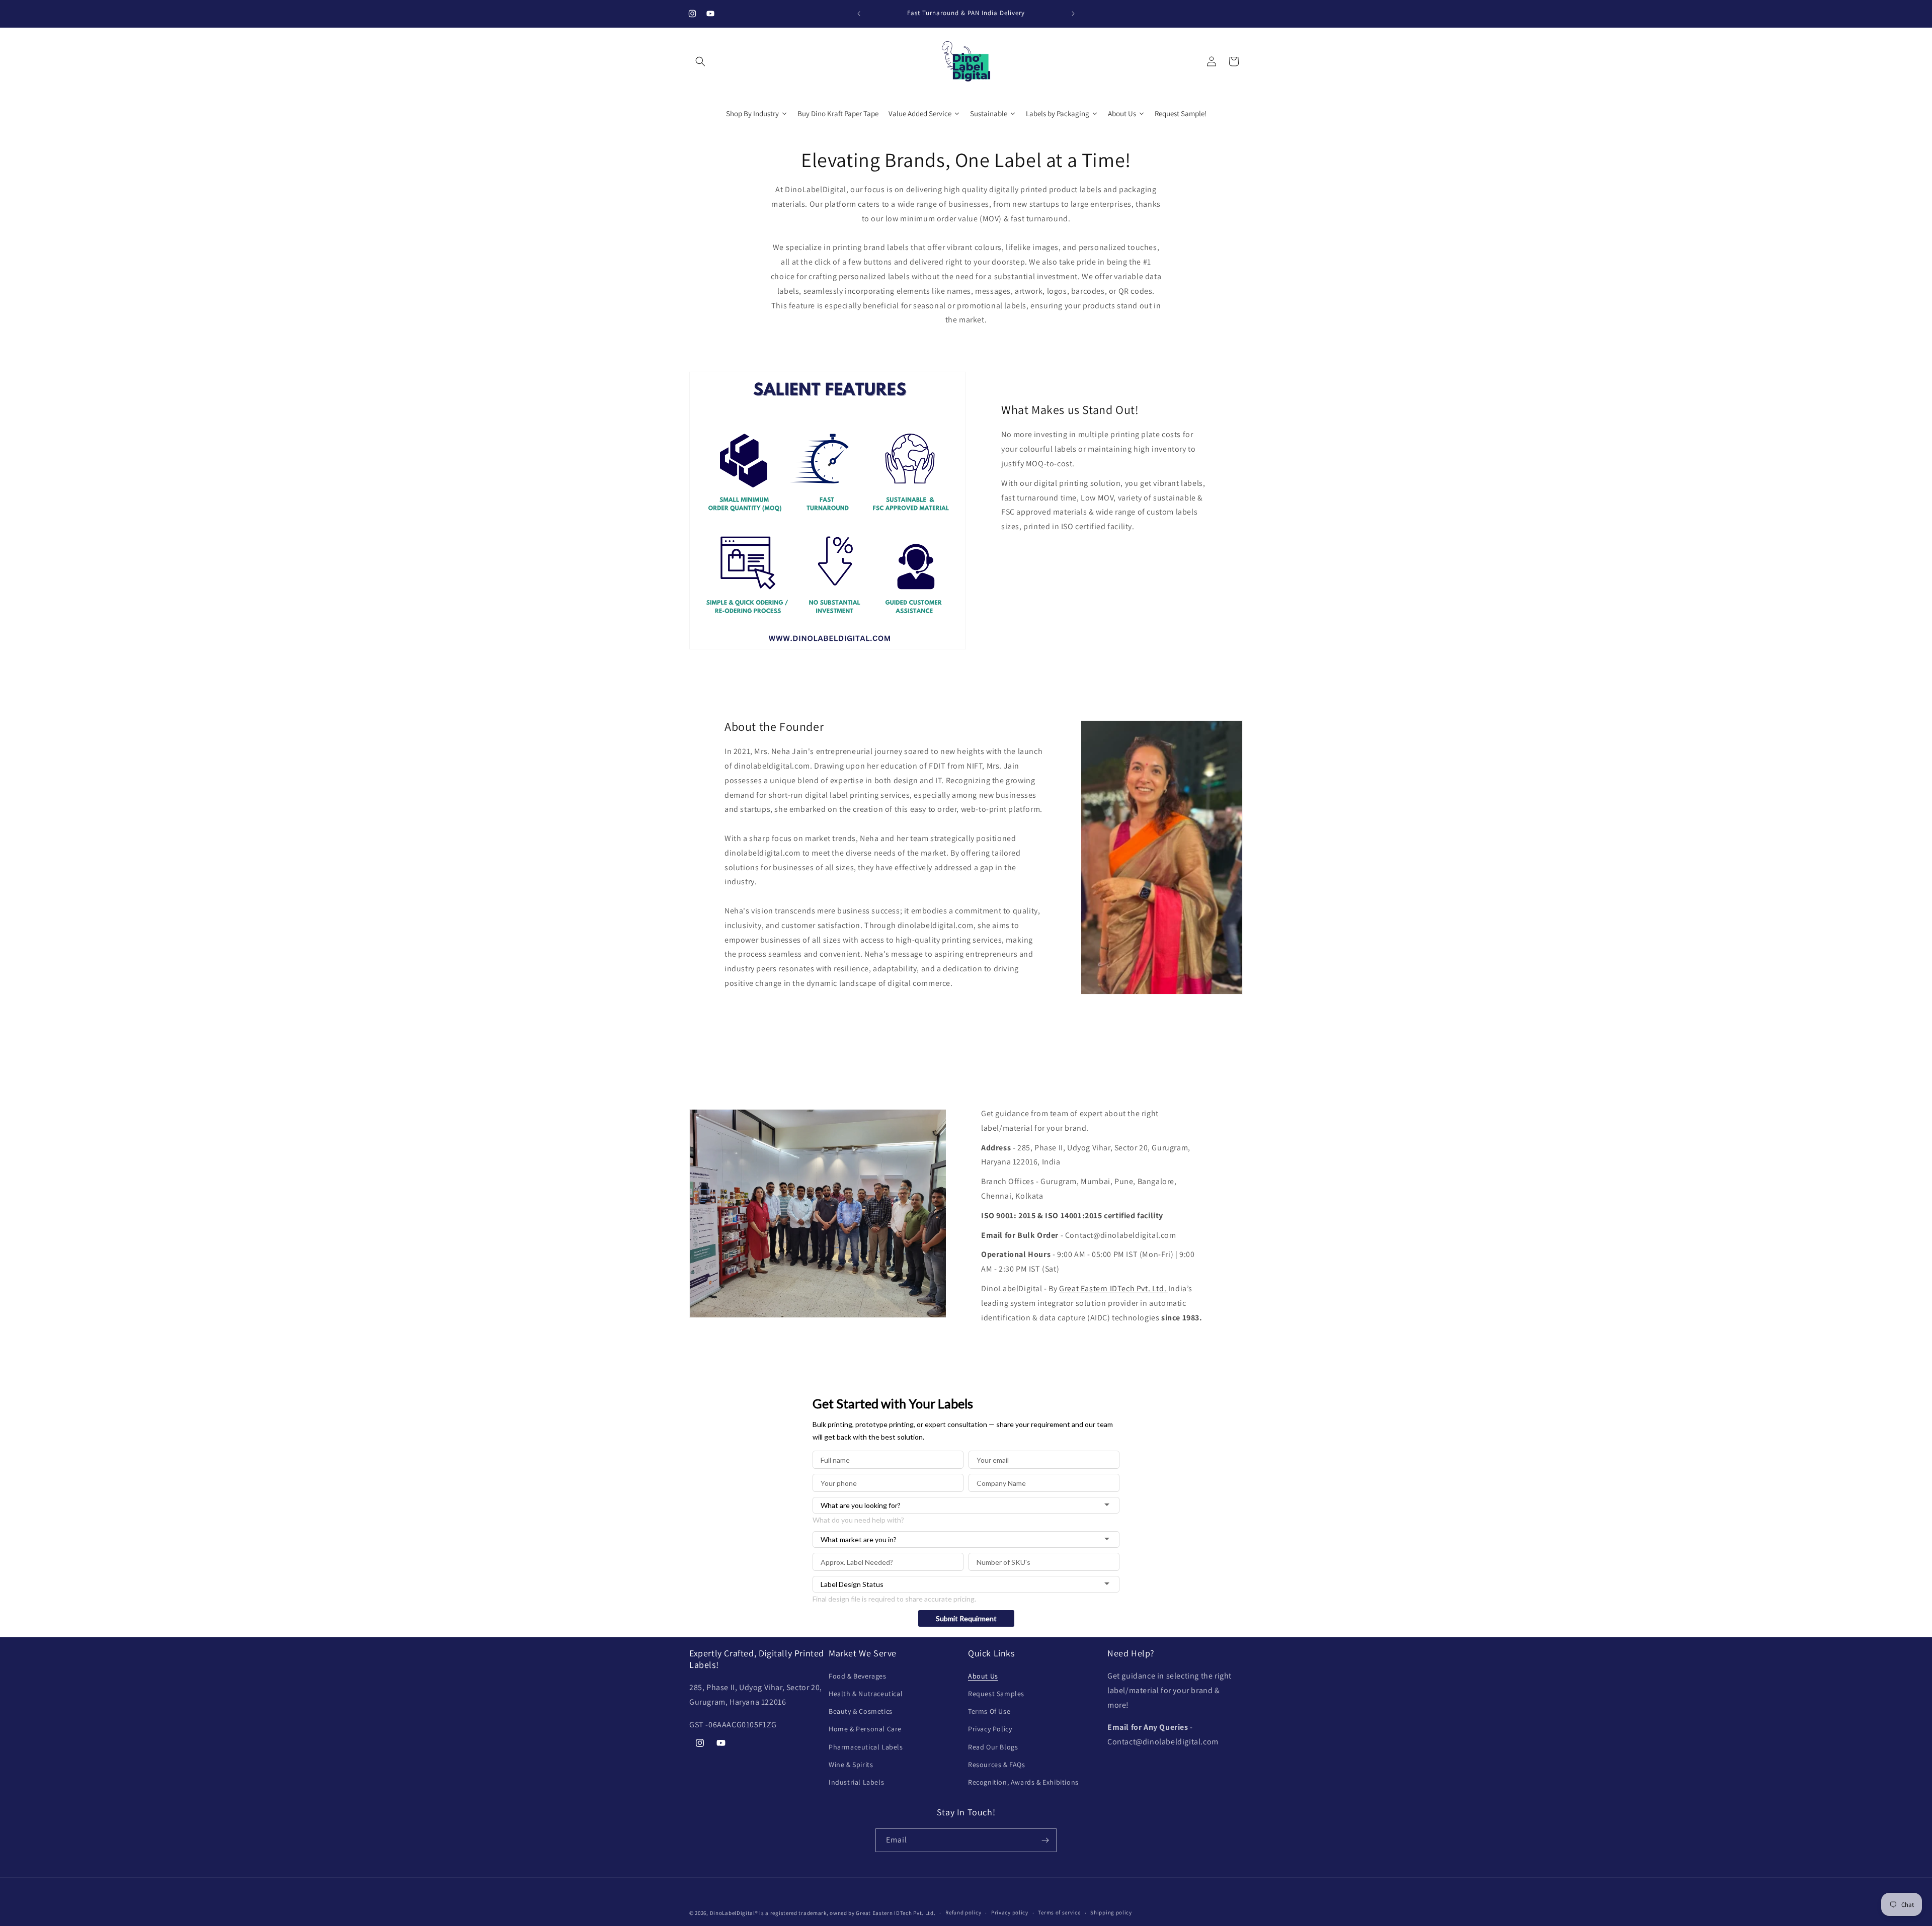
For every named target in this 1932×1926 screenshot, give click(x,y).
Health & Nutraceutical (866, 1694)
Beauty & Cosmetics (861, 1711)
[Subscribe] (1045, 1840)
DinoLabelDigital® (734, 1913)
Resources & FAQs (997, 1765)
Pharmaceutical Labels (866, 1747)
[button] (700, 61)
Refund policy (963, 1912)
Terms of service (1059, 1912)
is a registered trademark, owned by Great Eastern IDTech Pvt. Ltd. (847, 1913)
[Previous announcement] (859, 14)
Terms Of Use (989, 1711)
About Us (983, 1676)
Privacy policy (1010, 1912)
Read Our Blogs (993, 1747)
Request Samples (996, 1694)
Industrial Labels (856, 1782)
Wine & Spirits (851, 1765)
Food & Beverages (858, 1676)
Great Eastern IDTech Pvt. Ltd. (1114, 1288)
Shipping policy (1111, 1912)
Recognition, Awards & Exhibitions (1023, 1782)
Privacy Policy (990, 1729)
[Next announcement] (1073, 14)
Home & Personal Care (865, 1729)
